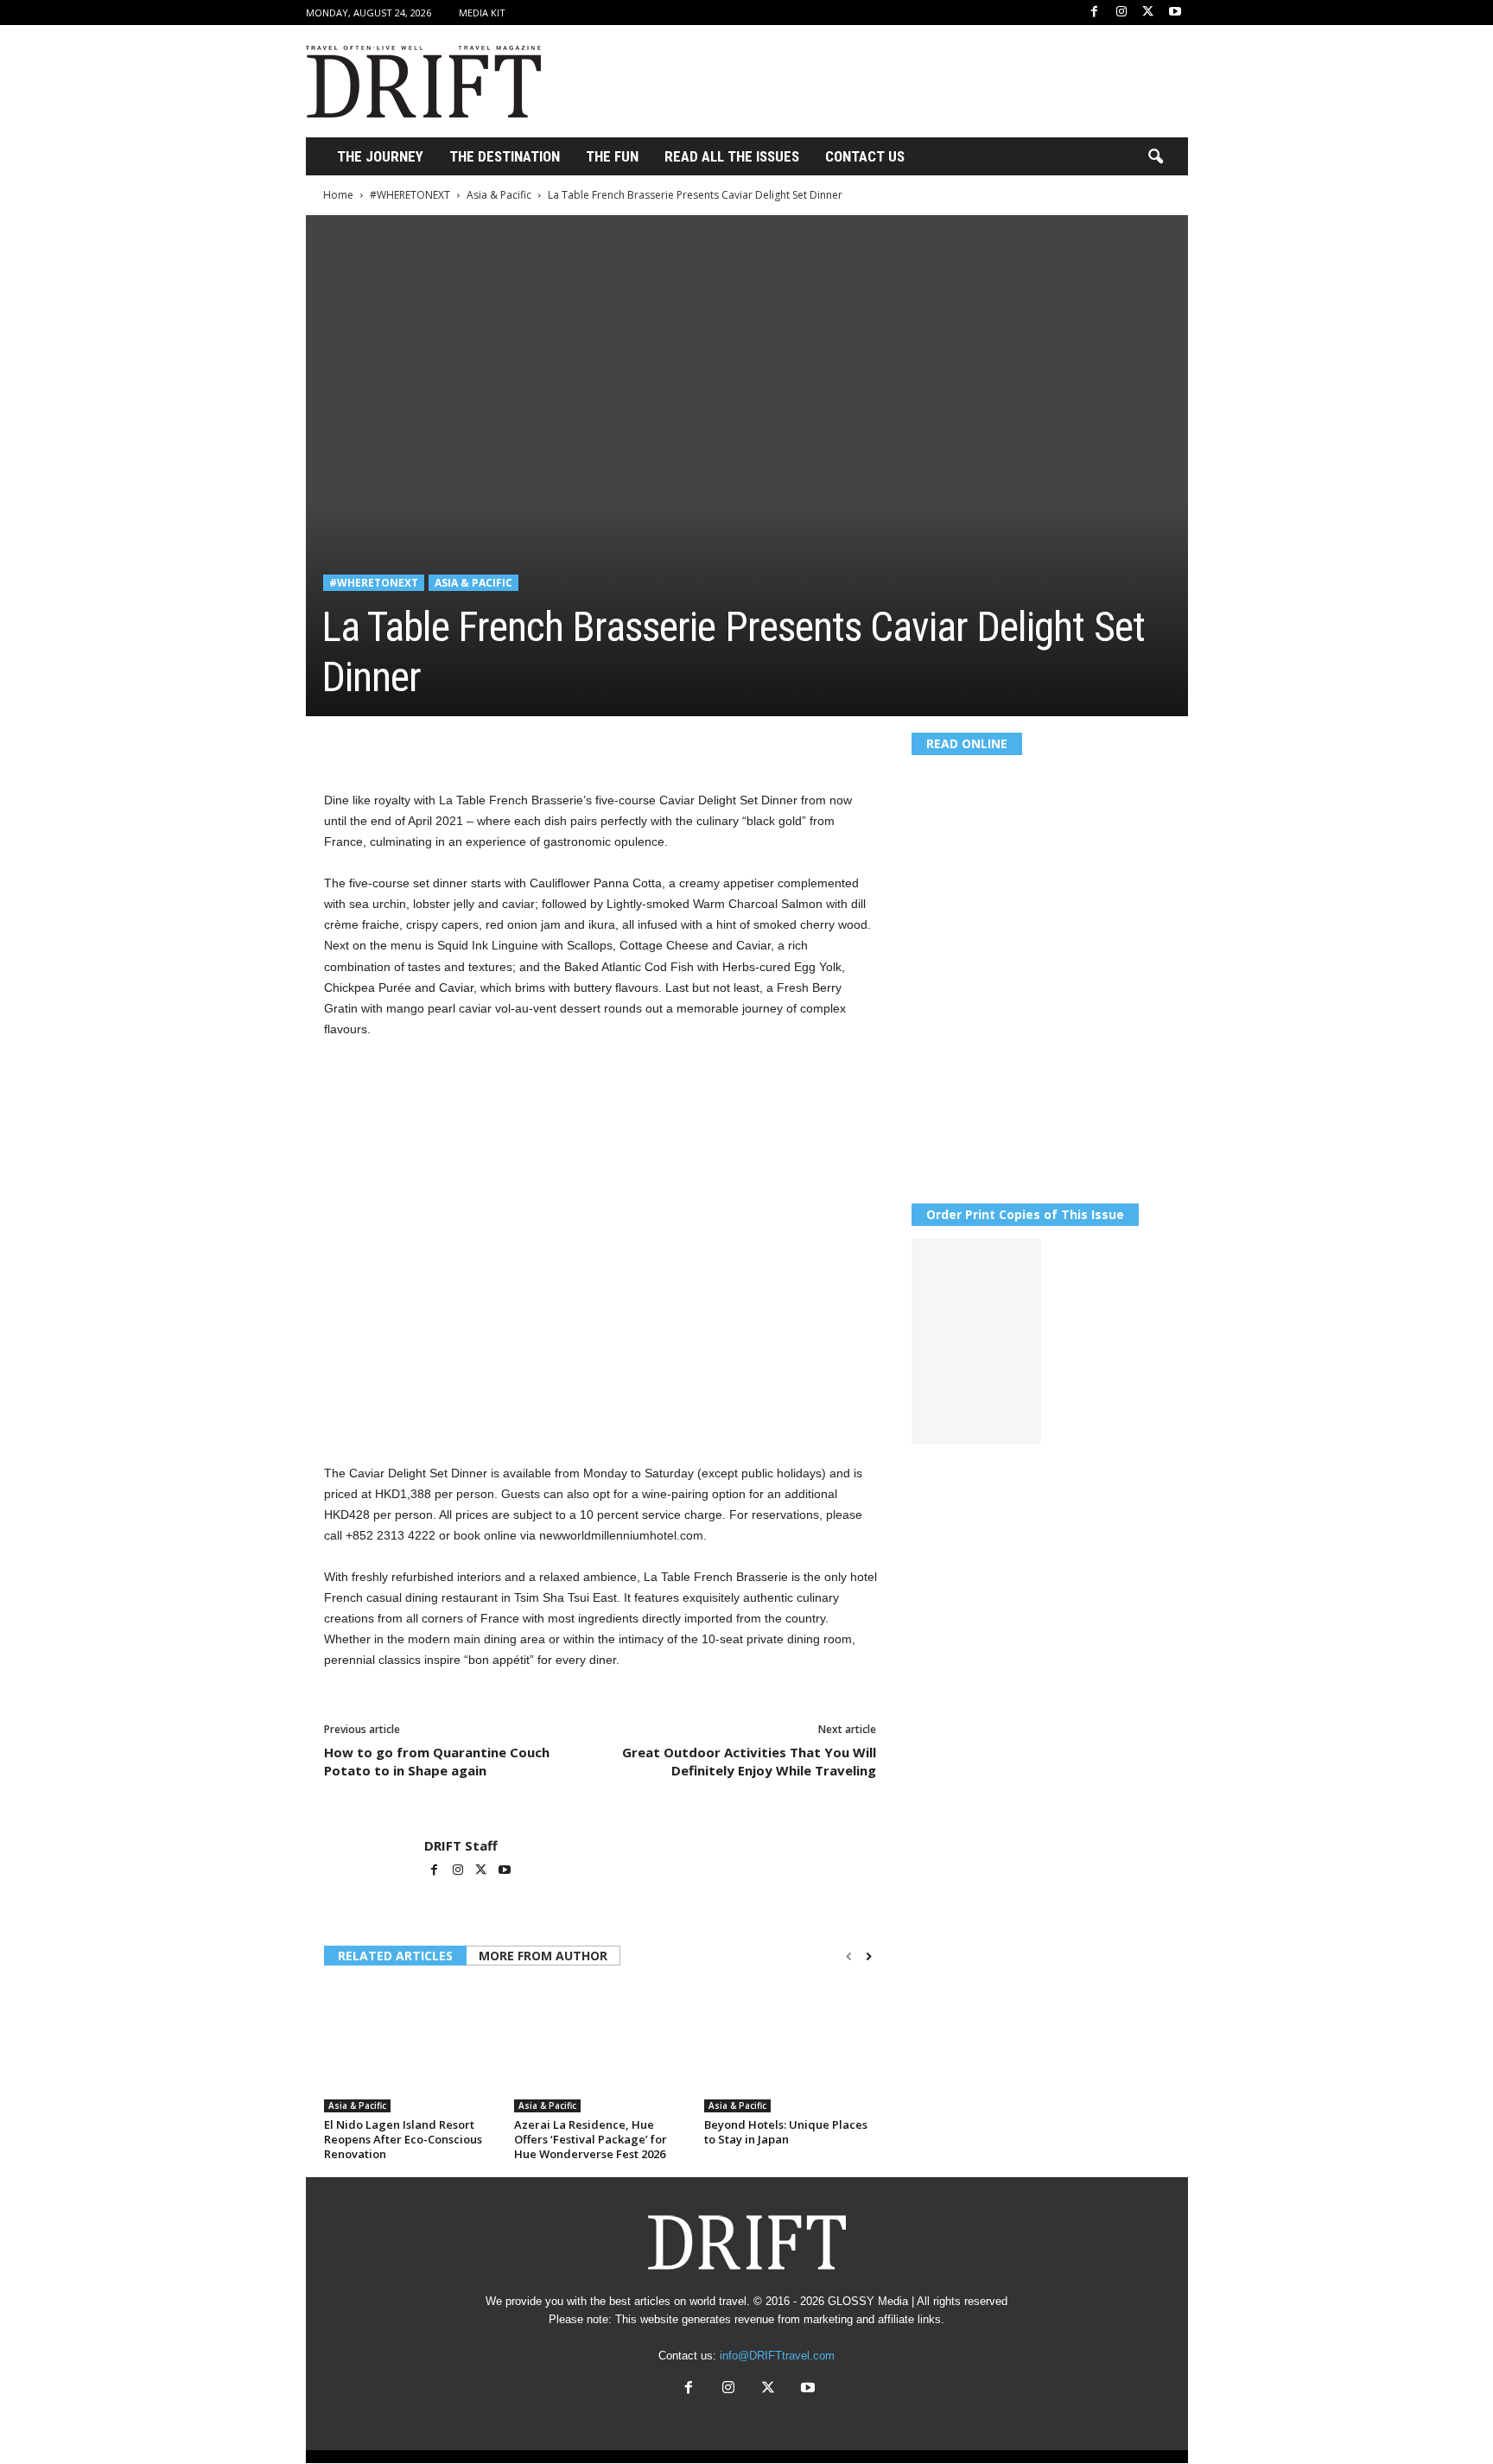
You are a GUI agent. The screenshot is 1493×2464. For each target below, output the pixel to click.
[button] (1155, 157)
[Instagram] (1121, 13)
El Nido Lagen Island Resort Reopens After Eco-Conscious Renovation (403, 2139)
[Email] (540, 742)
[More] (581, 742)
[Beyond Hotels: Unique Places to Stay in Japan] (791, 2048)
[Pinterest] (421, 742)
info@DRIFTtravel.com (777, 2356)
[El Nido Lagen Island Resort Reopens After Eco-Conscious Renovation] (410, 2048)
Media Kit (482, 13)
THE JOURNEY (380, 156)
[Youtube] (1175, 13)
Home (338, 195)
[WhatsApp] (461, 742)
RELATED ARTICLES (395, 1956)
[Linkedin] (500, 742)
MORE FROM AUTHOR (543, 1956)
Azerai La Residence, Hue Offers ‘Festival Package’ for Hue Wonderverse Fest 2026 (591, 2139)
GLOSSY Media (868, 2301)
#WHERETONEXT (410, 195)
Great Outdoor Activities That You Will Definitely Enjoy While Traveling (749, 1761)
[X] (1148, 13)
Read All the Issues (732, 156)
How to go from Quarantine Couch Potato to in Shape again (437, 1761)
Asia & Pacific (499, 195)
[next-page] (869, 1957)
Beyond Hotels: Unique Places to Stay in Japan (786, 2132)
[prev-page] (849, 1957)
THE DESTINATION (505, 156)
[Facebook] (1095, 13)
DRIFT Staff (461, 1845)
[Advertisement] (874, 81)
